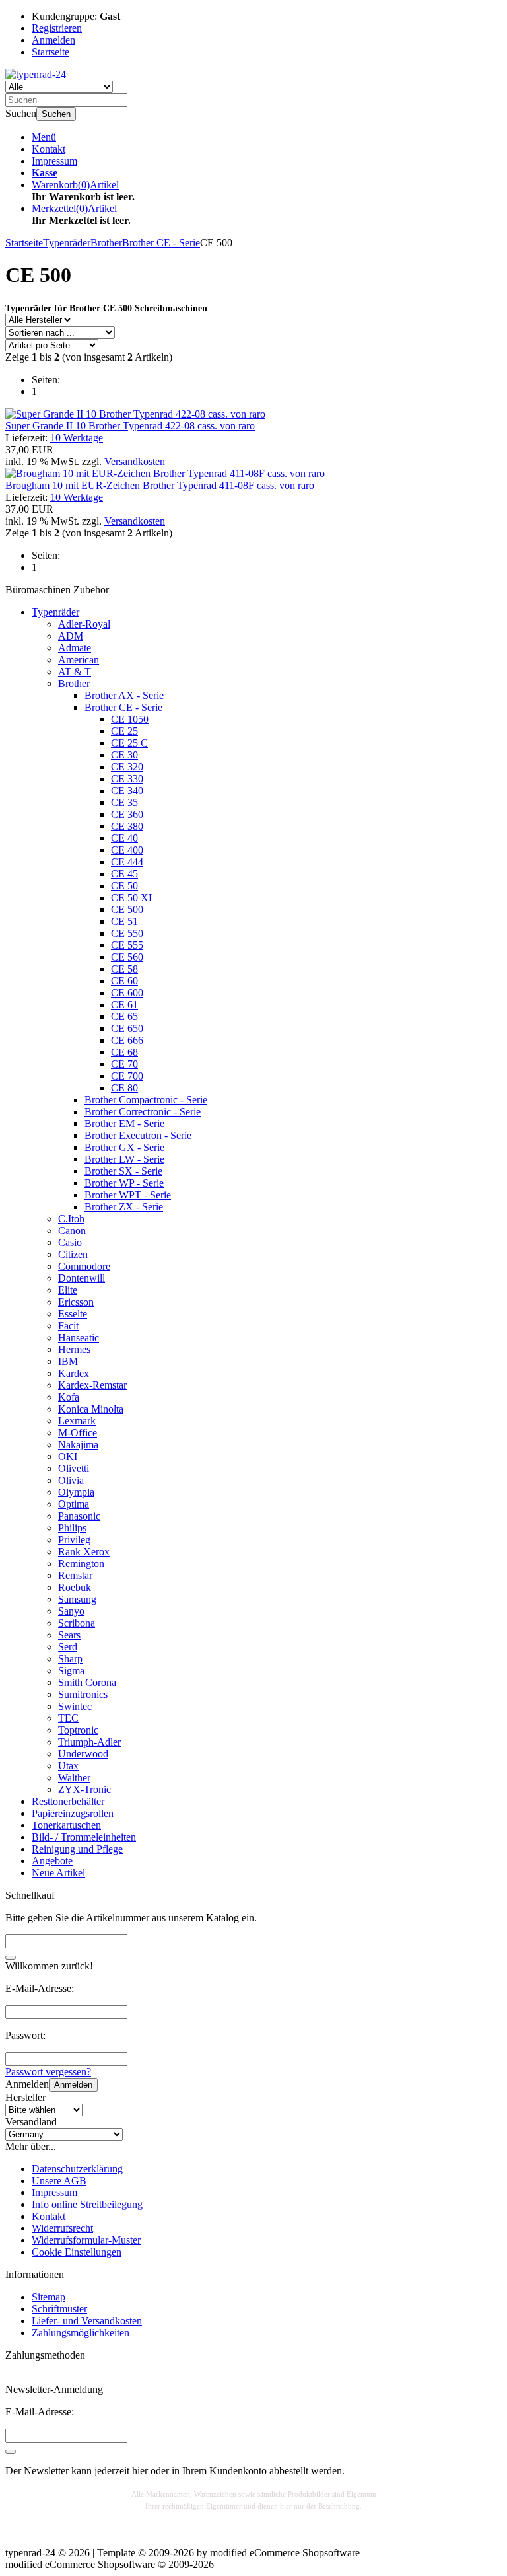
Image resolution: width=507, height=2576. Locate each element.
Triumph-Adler (89, 1742)
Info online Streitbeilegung (87, 2204)
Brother (74, 683)
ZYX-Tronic (84, 1789)
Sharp (70, 1659)
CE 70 (124, 1064)
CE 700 (127, 1076)
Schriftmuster (59, 2309)
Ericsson (76, 1302)
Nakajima (78, 1445)
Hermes (74, 1349)
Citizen (73, 1254)
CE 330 (127, 779)
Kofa (69, 1397)
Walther (74, 1778)
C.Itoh (71, 1219)
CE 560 (127, 957)
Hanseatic (79, 1338)
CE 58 (124, 969)
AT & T (75, 672)
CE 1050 (130, 719)
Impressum (54, 161)
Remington (81, 1564)
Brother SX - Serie (123, 1171)
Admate (75, 648)
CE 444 (127, 862)
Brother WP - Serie (124, 1183)
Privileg (74, 1540)
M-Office (78, 1433)
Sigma (71, 1671)
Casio (70, 1242)
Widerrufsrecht (62, 2228)
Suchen (56, 114)
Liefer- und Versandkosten (87, 2321)
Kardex (74, 1373)
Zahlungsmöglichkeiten (81, 2333)
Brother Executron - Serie (138, 1135)
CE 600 (127, 993)
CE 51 (124, 921)
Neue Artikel (58, 1873)
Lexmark (77, 1421)
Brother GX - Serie (124, 1147)
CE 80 (124, 1088)
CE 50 (124, 886)
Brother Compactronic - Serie (146, 1100)
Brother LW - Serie (124, 1159)
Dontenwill (82, 1278)
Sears (69, 1635)
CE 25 (124, 731)
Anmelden (73, 2085)
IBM (68, 1361)
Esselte (73, 1314)
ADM (71, 636)
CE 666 (127, 1040)
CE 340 (127, 791)
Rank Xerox (84, 1552)
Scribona (77, 1623)
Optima (74, 1504)
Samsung (77, 1599)
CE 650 (127, 1028)
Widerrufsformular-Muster (86, 2240)
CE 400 (127, 850)
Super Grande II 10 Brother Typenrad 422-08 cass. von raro (130, 426)
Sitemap (49, 2297)
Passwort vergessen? (48, 2072)
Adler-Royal (84, 624)
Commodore (84, 1266)
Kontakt (49, 149)
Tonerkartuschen (66, 1825)
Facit (68, 1326)
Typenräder (55, 612)
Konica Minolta (91, 1409)
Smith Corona (87, 1682)
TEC (68, 1718)
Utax (68, 1766)
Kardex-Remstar (92, 1385)
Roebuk (75, 1587)
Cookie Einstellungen (77, 2252)
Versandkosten (135, 461)
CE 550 (127, 933)
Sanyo (71, 1611)
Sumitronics (83, 1694)
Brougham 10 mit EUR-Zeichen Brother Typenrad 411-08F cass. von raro (160, 485)
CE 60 (124, 981)
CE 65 (124, 1016)
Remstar (75, 1575)
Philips (72, 1528)
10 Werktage (77, 438)
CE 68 (124, 1052)
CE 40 (124, 838)
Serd (68, 1647)
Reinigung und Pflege (77, 1849)
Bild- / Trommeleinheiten (84, 1837)
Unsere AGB (59, 2181)
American (79, 660)
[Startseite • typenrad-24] (36, 74)
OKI (68, 1456)
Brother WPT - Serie (128, 1195)
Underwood (83, 1754)
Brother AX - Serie (124, 695)
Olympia (76, 1492)
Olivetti (74, 1468)
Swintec (75, 1706)
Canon (72, 1231)
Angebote (52, 1861)
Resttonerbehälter (68, 1801)
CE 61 (124, 1005)
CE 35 (124, 802)
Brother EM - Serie (124, 1123)
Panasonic (79, 1516)
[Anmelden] (11, 2452)
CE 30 (124, 755)
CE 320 (127, 767)
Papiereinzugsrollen (73, 1813)
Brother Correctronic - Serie (143, 1112)
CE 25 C (129, 743)
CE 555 (127, 945)
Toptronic (78, 1730)
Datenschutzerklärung (77, 2169)
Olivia (71, 1480)
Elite (68, 1290)
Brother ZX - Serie (124, 1207)
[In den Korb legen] (11, 1958)
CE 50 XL (133, 898)
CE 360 (127, 814)
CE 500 (127, 909)
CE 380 (127, 826)
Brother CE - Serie (123, 707)
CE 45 (124, 874)
